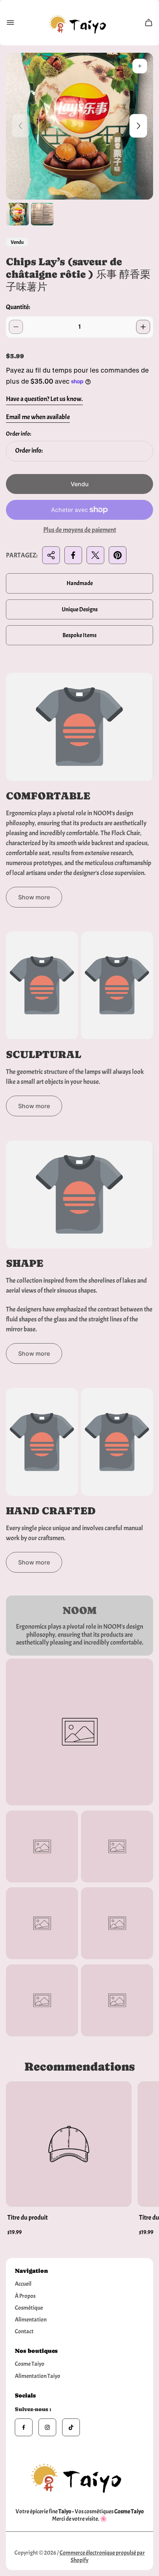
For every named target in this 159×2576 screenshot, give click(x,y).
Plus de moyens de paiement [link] (80, 530)
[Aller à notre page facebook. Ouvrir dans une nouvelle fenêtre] (24, 2427)
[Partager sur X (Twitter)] (95, 555)
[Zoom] (140, 66)
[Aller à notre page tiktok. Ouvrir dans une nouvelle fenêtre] (71, 2427)
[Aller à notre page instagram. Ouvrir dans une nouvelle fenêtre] (47, 2427)
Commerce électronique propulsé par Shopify (102, 2556)
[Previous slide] (21, 126)
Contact (24, 2331)
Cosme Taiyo (30, 2364)
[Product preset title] (69, 2144)
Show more (34, 897)
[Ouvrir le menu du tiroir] (10, 23)
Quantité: (18, 307)
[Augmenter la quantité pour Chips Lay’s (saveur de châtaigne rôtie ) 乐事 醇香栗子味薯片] (143, 327)
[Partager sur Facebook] (73, 555)
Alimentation (31, 2320)
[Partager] (51, 555)
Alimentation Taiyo (38, 2376)
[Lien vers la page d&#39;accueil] (79, 2476)
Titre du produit (28, 2218)
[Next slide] (138, 126)
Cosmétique (29, 2308)
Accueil (23, 2284)
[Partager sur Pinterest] (118, 555)
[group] (18, 214)
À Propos (25, 2296)
